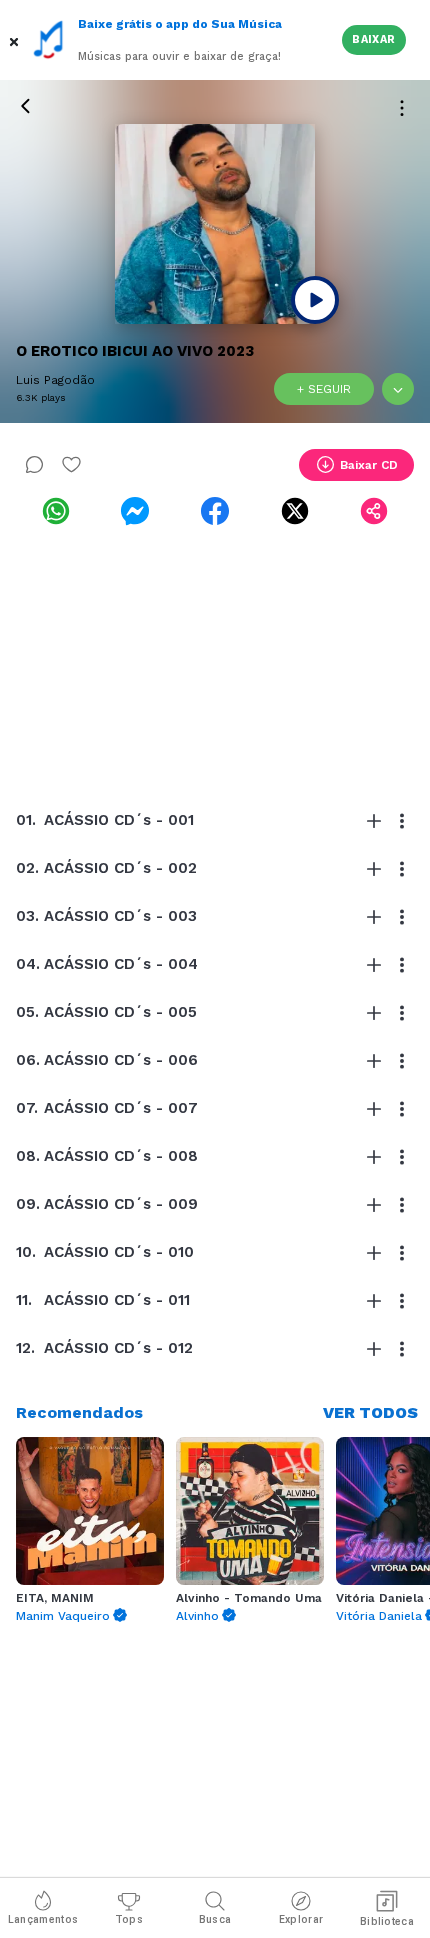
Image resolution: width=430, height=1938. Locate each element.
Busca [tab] (215, 1919)
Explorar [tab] (301, 1919)
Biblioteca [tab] (387, 1921)
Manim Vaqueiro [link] (63, 1616)
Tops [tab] (129, 1919)
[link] (56, 511)
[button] (16, 40)
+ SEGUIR (324, 389)
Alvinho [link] (197, 1616)
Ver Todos (370, 1412)
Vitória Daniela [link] (379, 1616)
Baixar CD (369, 465)
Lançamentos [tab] (43, 1919)
